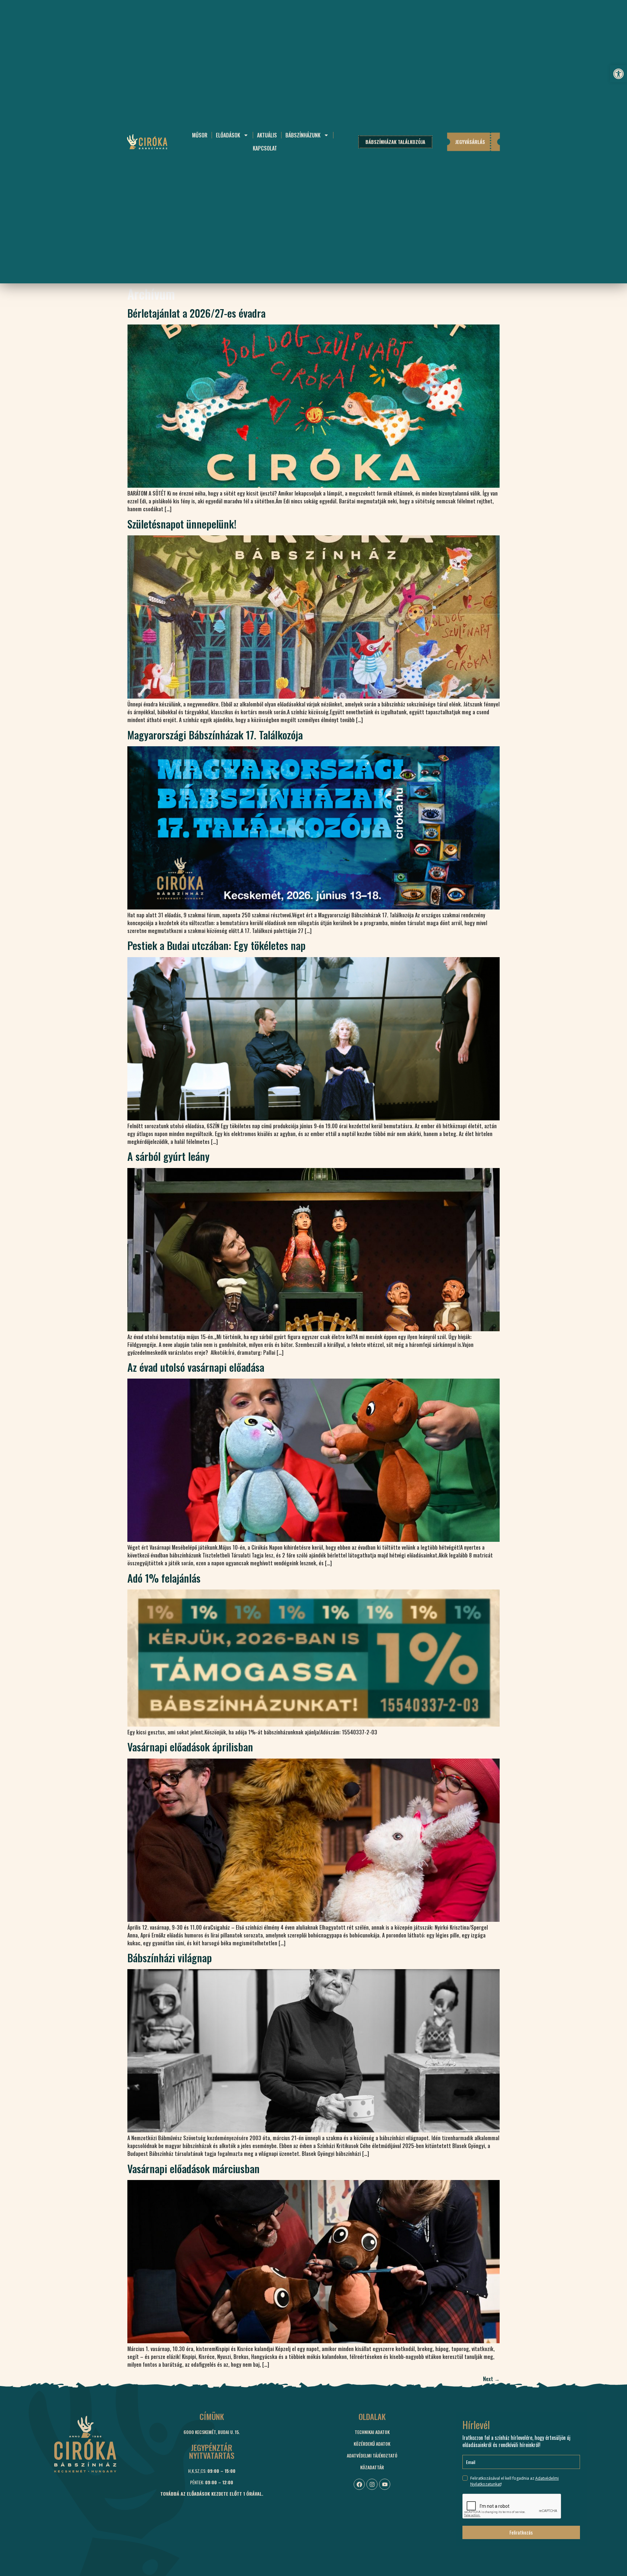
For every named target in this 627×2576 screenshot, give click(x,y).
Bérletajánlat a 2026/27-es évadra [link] (196, 313)
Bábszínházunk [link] (303, 135)
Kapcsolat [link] (265, 148)
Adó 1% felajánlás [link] (164, 1578)
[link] (619, 74)
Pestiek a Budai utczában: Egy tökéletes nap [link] (217, 945)
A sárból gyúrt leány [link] (169, 1156)
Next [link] (491, 2379)
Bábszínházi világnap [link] (170, 1958)
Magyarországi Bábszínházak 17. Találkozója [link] (215, 735)
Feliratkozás (521, 2532)
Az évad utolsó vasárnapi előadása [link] (196, 1367)
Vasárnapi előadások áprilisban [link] (190, 1747)
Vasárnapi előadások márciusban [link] (193, 2168)
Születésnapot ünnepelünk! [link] (182, 524)
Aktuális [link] (267, 135)
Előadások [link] (228, 135)
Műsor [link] (200, 135)
